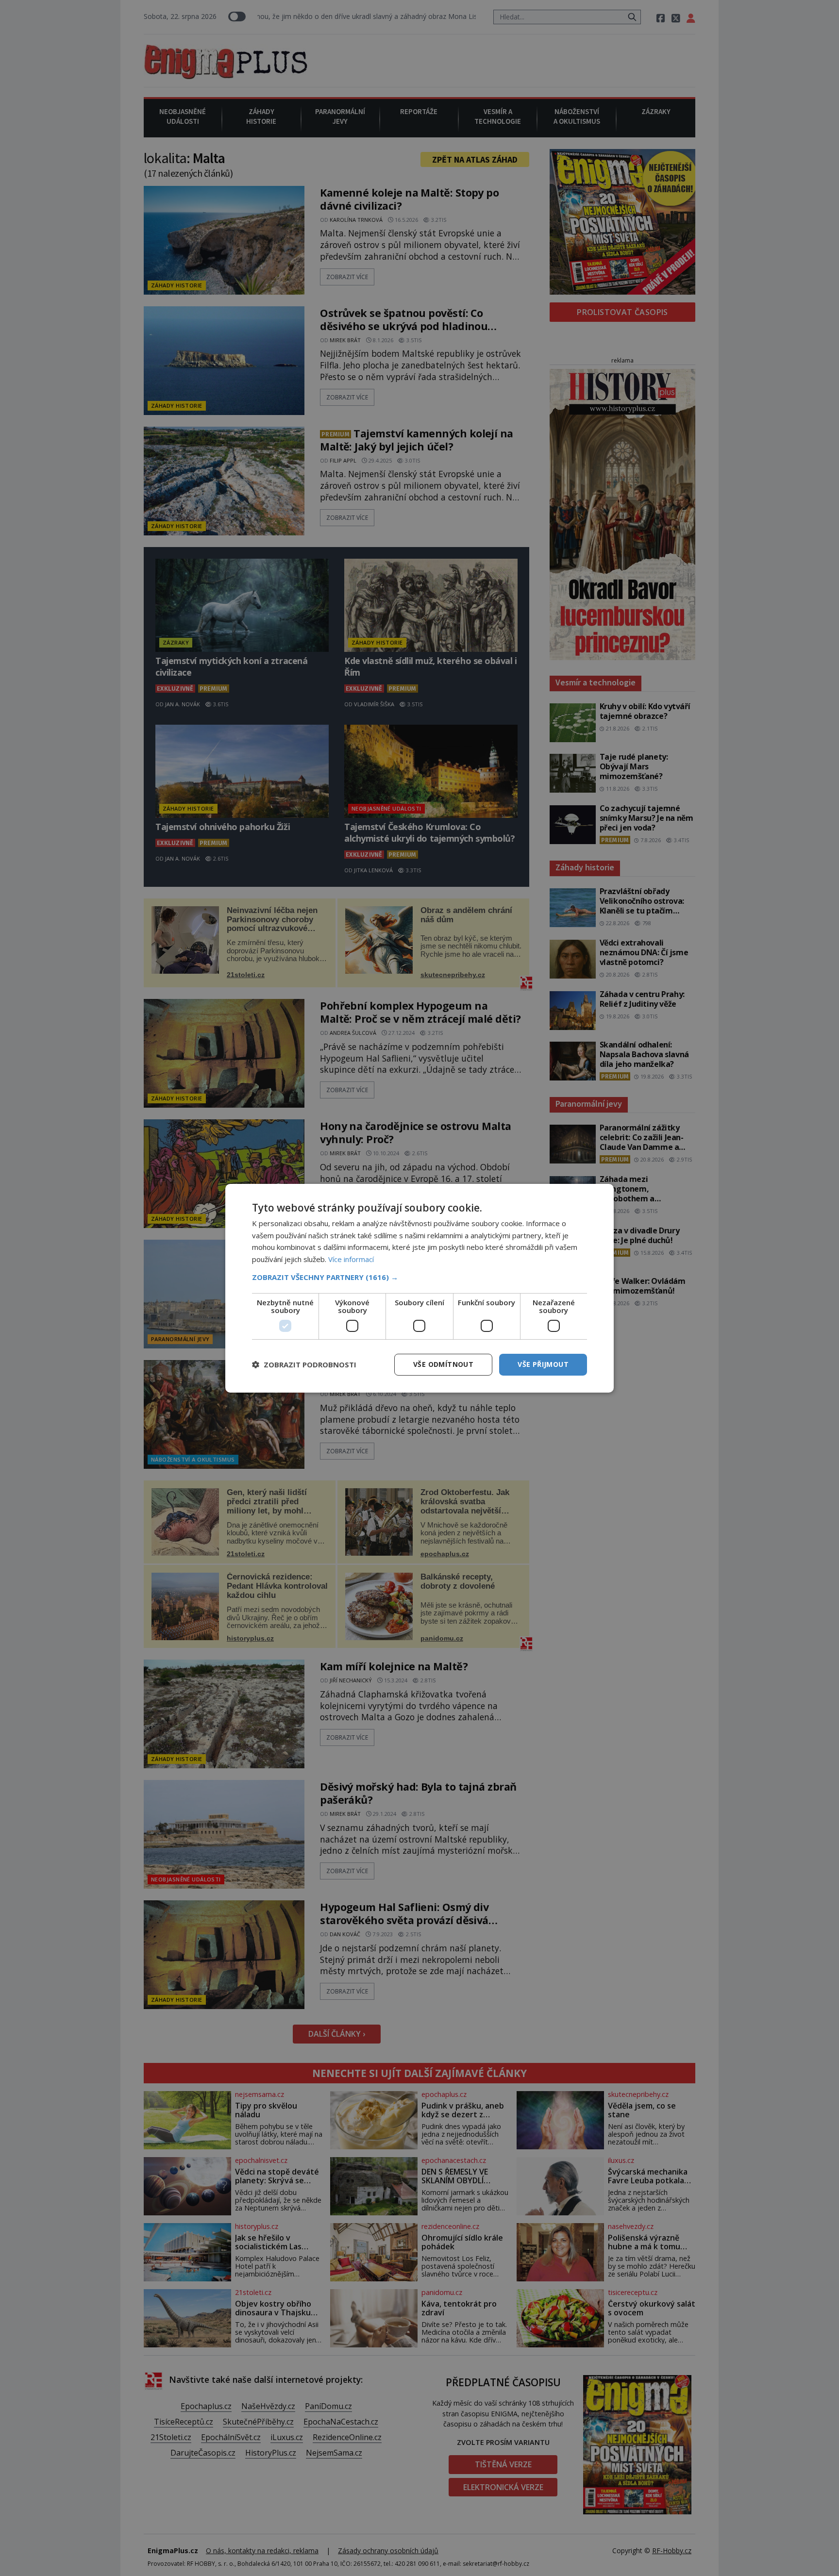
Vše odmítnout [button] (443, 1364)
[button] (419, 1277)
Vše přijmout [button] (543, 1364)
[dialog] (419, 1288)
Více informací (351, 1259)
